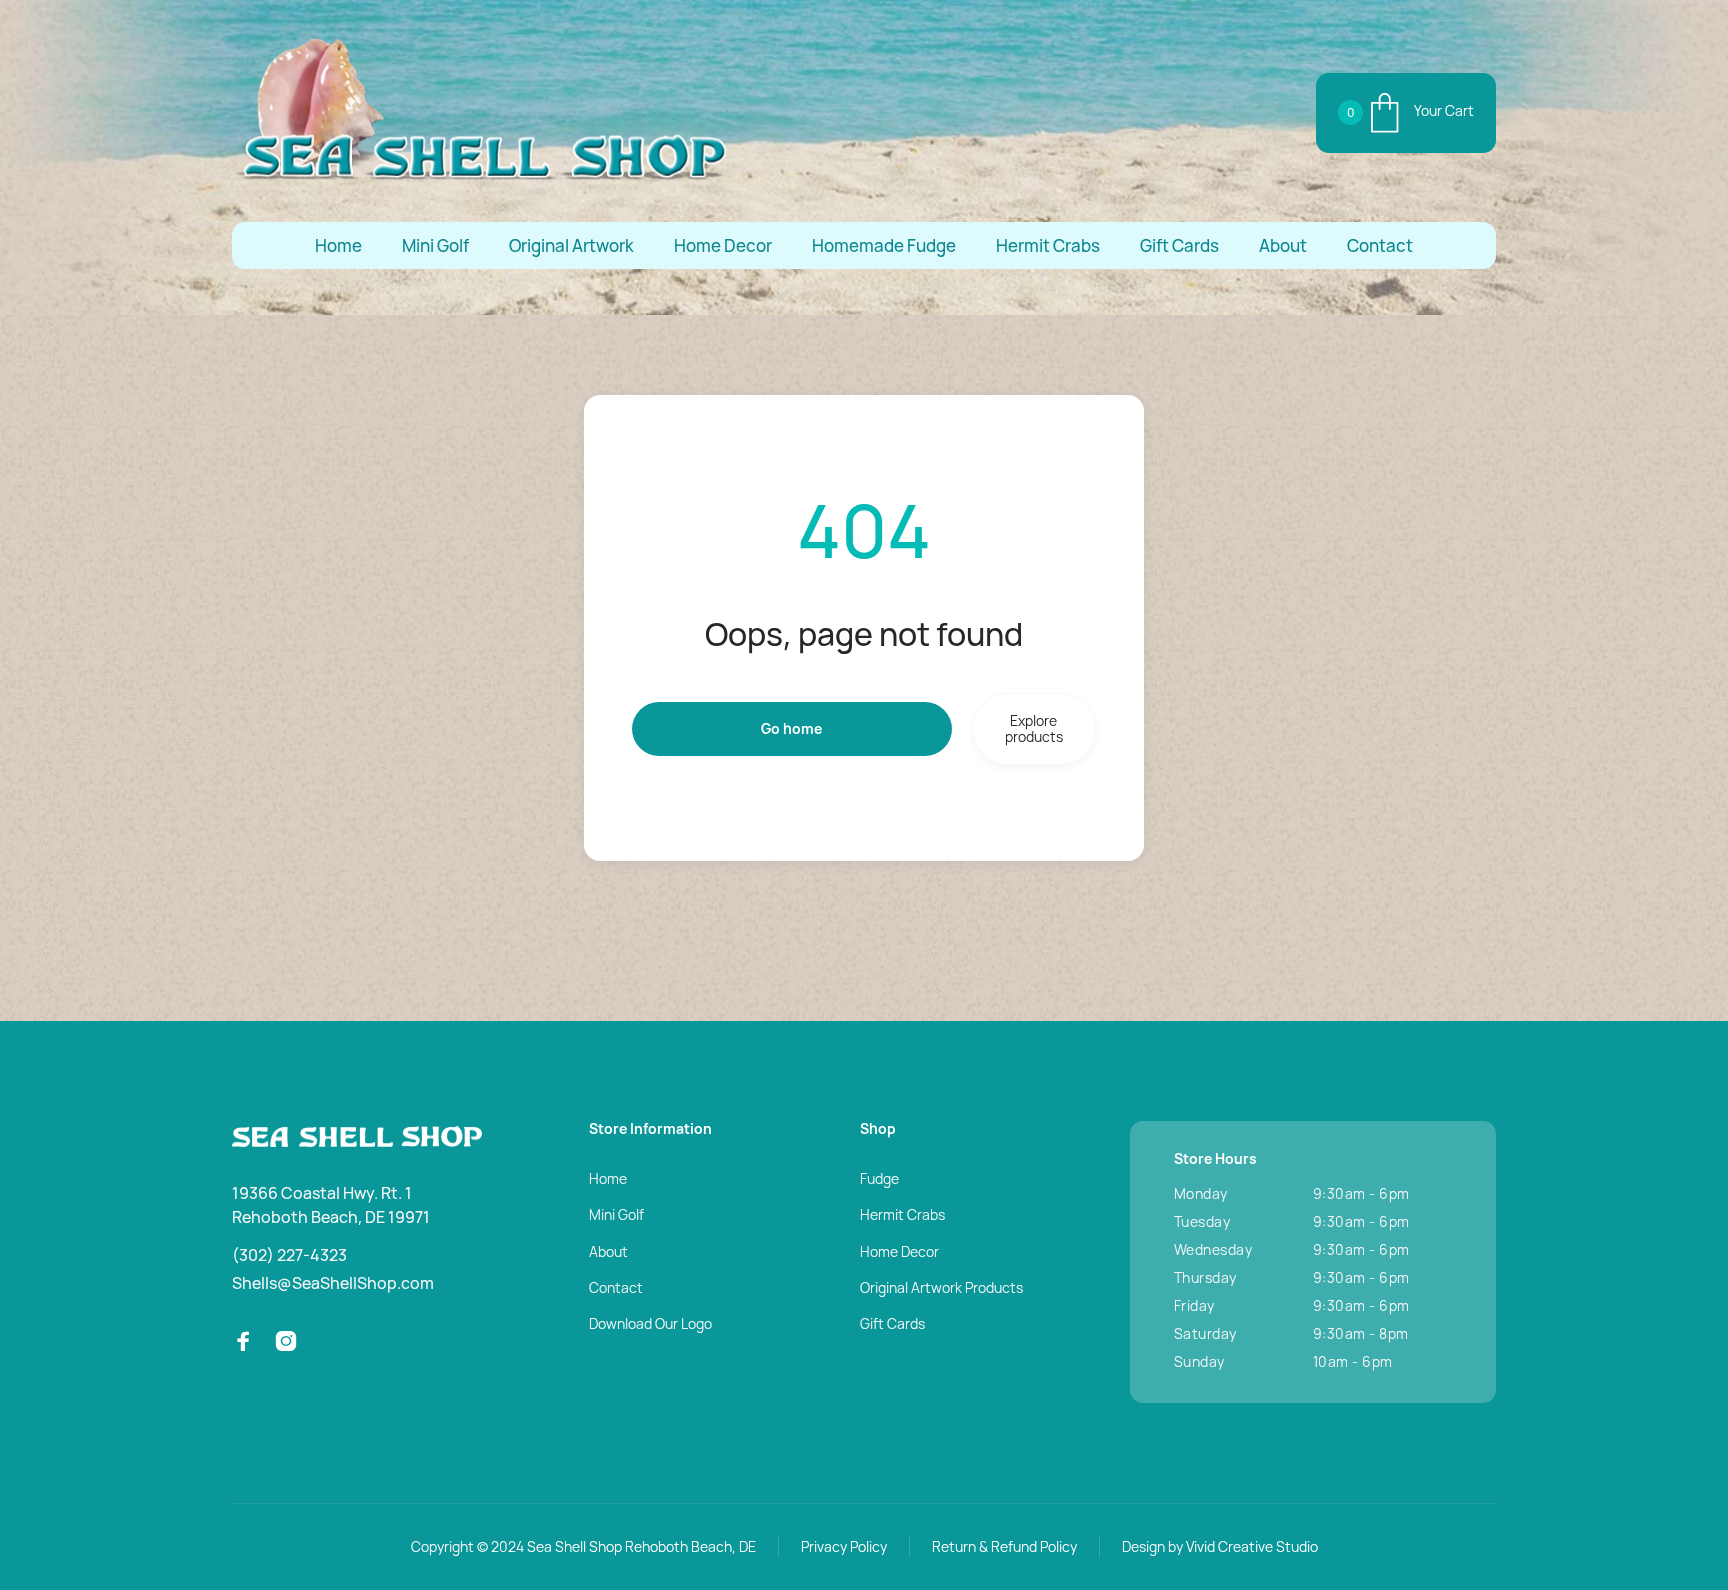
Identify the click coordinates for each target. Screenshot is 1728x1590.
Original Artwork (571, 245)
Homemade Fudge (884, 245)
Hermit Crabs (1048, 245)
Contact (1380, 245)
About (1283, 245)
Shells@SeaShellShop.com (333, 1283)
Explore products (1034, 728)
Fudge (879, 1178)
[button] (1406, 113)
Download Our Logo (650, 1323)
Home (338, 245)
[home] (482, 112)
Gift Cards (1179, 245)
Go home (791, 728)
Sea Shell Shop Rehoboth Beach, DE (641, 1546)
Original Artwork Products (941, 1287)
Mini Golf (435, 245)
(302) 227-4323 (289, 1255)
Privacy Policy (844, 1546)
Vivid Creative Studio (1252, 1546)
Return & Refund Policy (1004, 1546)
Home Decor (723, 245)
